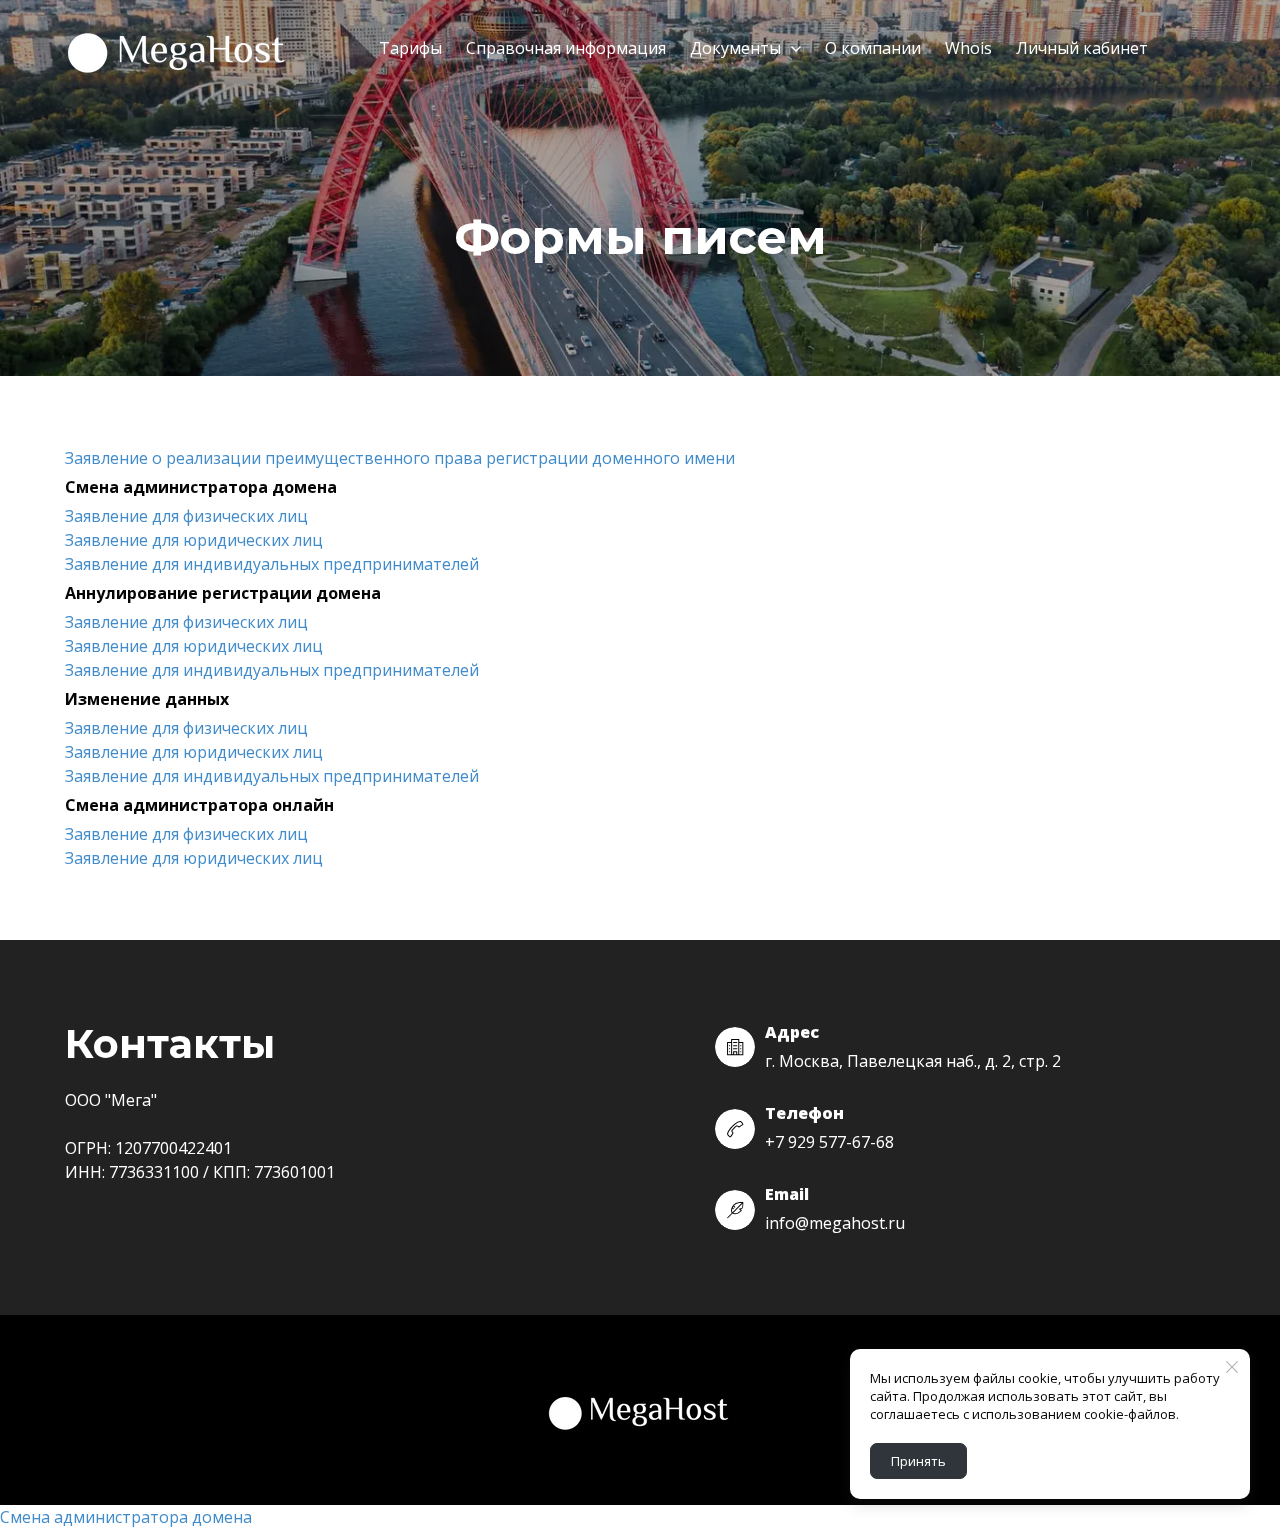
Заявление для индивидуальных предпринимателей (272, 564)
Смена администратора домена (126, 1517)
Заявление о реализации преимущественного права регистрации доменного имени (400, 458)
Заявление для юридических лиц (194, 540)
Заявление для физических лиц (186, 516)
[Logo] (178, 49)
